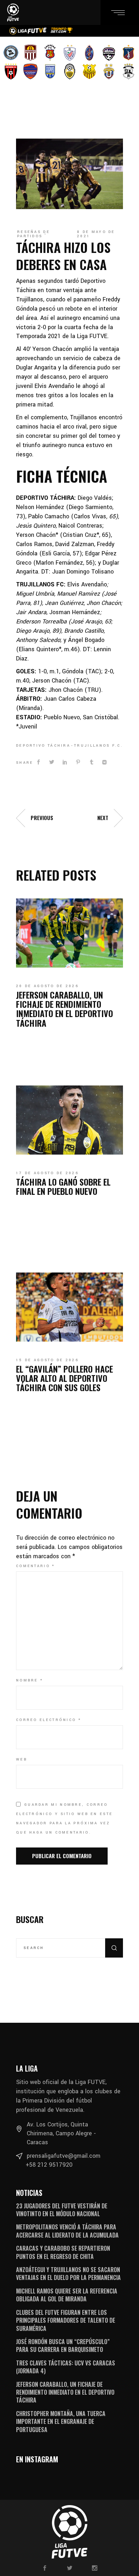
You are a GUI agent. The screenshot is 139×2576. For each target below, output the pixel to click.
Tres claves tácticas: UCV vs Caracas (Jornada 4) (66, 2367)
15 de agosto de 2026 (47, 1360)
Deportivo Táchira (43, 746)
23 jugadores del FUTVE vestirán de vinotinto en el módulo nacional (62, 2210)
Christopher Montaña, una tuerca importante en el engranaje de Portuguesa (61, 2422)
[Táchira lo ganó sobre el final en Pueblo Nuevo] (69, 1120)
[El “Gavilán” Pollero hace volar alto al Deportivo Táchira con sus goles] (69, 1307)
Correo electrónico (49, 1720)
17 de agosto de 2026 (47, 1173)
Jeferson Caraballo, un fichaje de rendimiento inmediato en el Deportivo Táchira (65, 1009)
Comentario (36, 1566)
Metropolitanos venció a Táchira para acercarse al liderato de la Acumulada (67, 2231)
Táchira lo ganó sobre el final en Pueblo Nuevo (63, 1186)
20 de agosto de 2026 (47, 986)
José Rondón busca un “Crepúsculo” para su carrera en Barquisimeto (63, 2346)
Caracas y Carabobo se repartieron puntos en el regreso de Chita (63, 2252)
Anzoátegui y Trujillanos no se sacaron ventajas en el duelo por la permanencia (68, 2274)
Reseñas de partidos (34, 234)
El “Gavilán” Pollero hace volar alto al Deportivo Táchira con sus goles (65, 1378)
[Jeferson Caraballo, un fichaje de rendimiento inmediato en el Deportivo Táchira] (69, 933)
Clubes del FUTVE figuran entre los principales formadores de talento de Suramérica (66, 2320)
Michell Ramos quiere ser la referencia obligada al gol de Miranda (67, 2295)
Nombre (30, 1680)
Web (22, 1759)
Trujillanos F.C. (99, 746)
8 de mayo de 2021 (96, 234)
